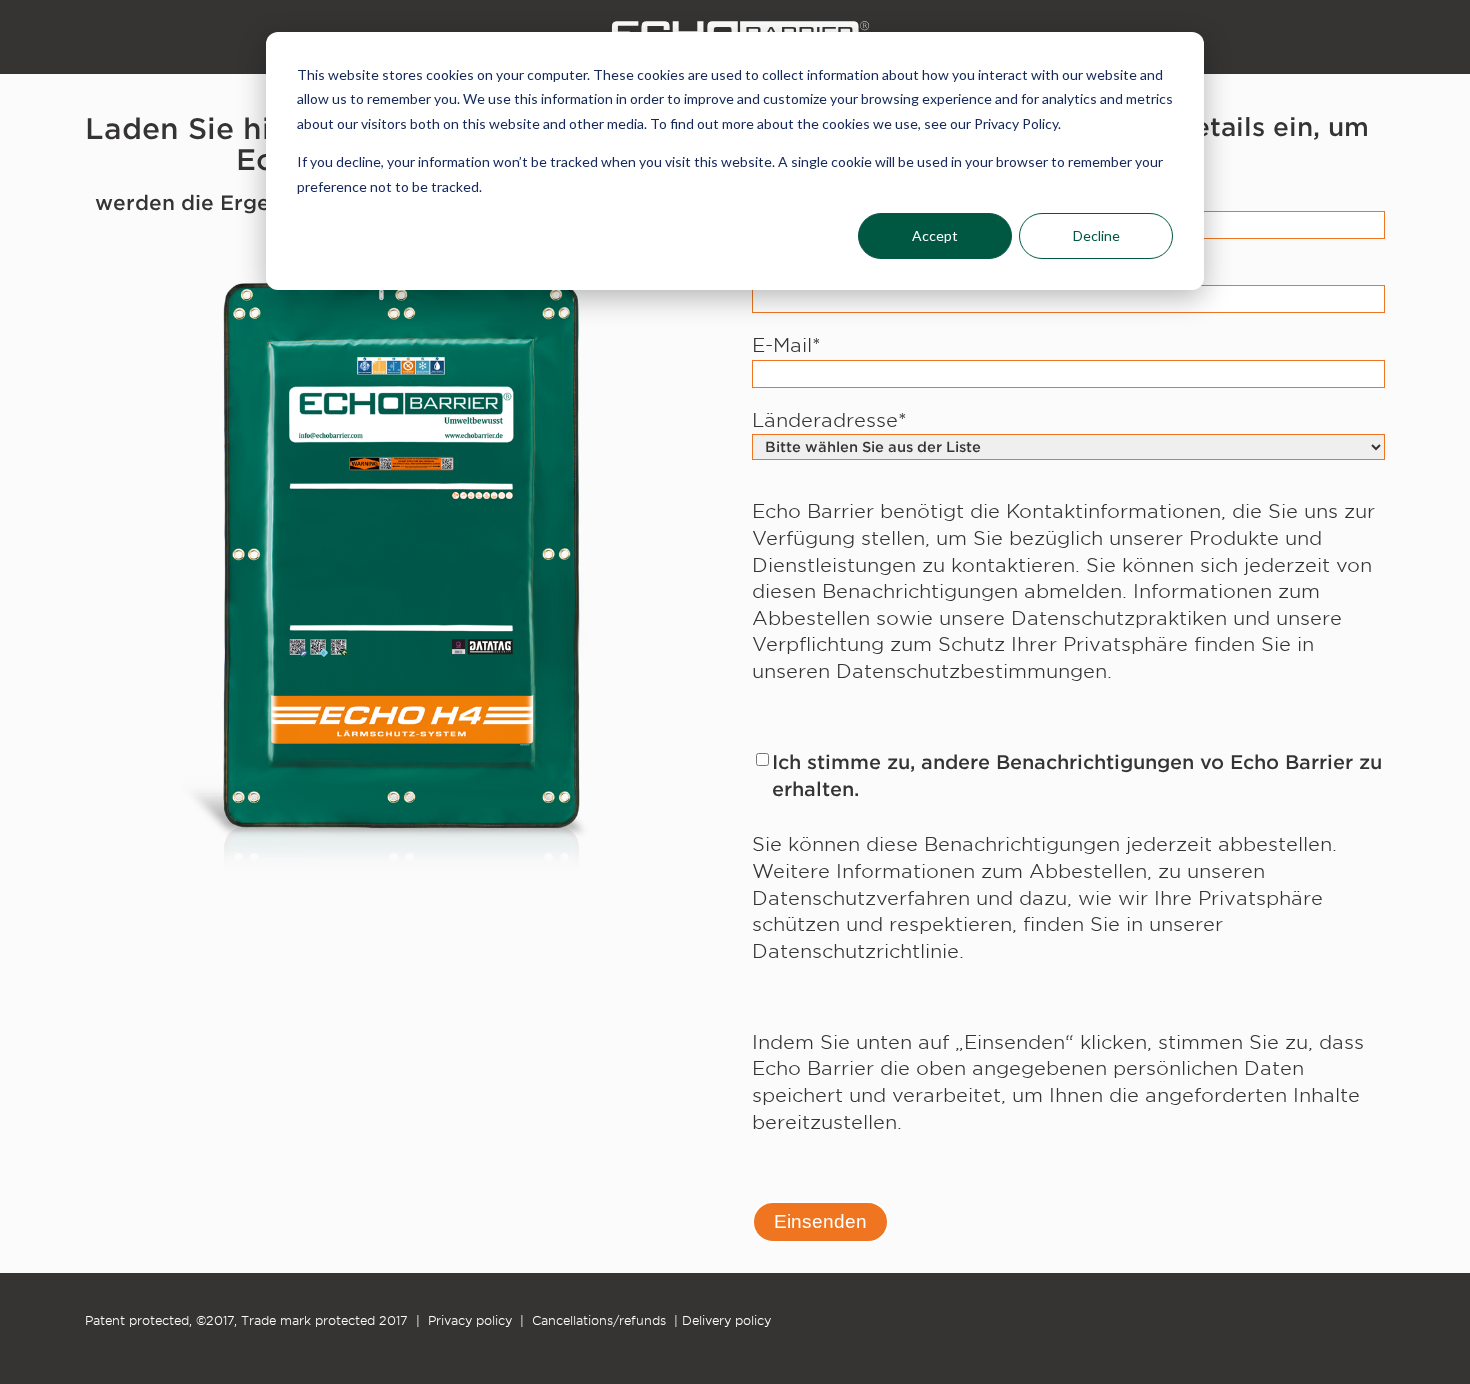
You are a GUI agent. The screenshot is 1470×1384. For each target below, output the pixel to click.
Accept (935, 235)
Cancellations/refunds (599, 1320)
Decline (1096, 235)
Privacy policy (470, 1320)
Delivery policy (726, 1320)
